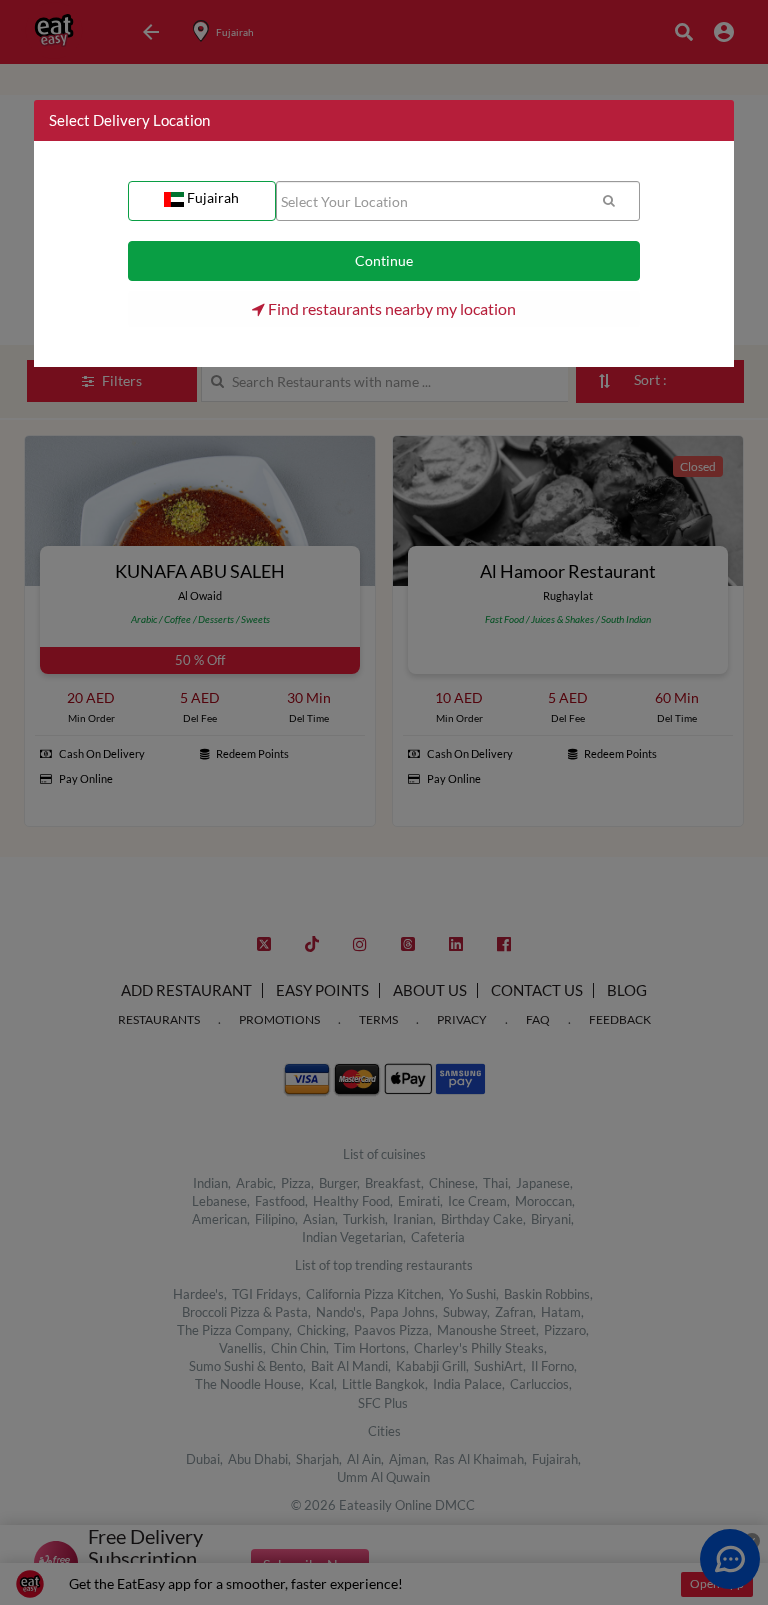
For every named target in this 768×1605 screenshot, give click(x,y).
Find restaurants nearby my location (390, 308)
